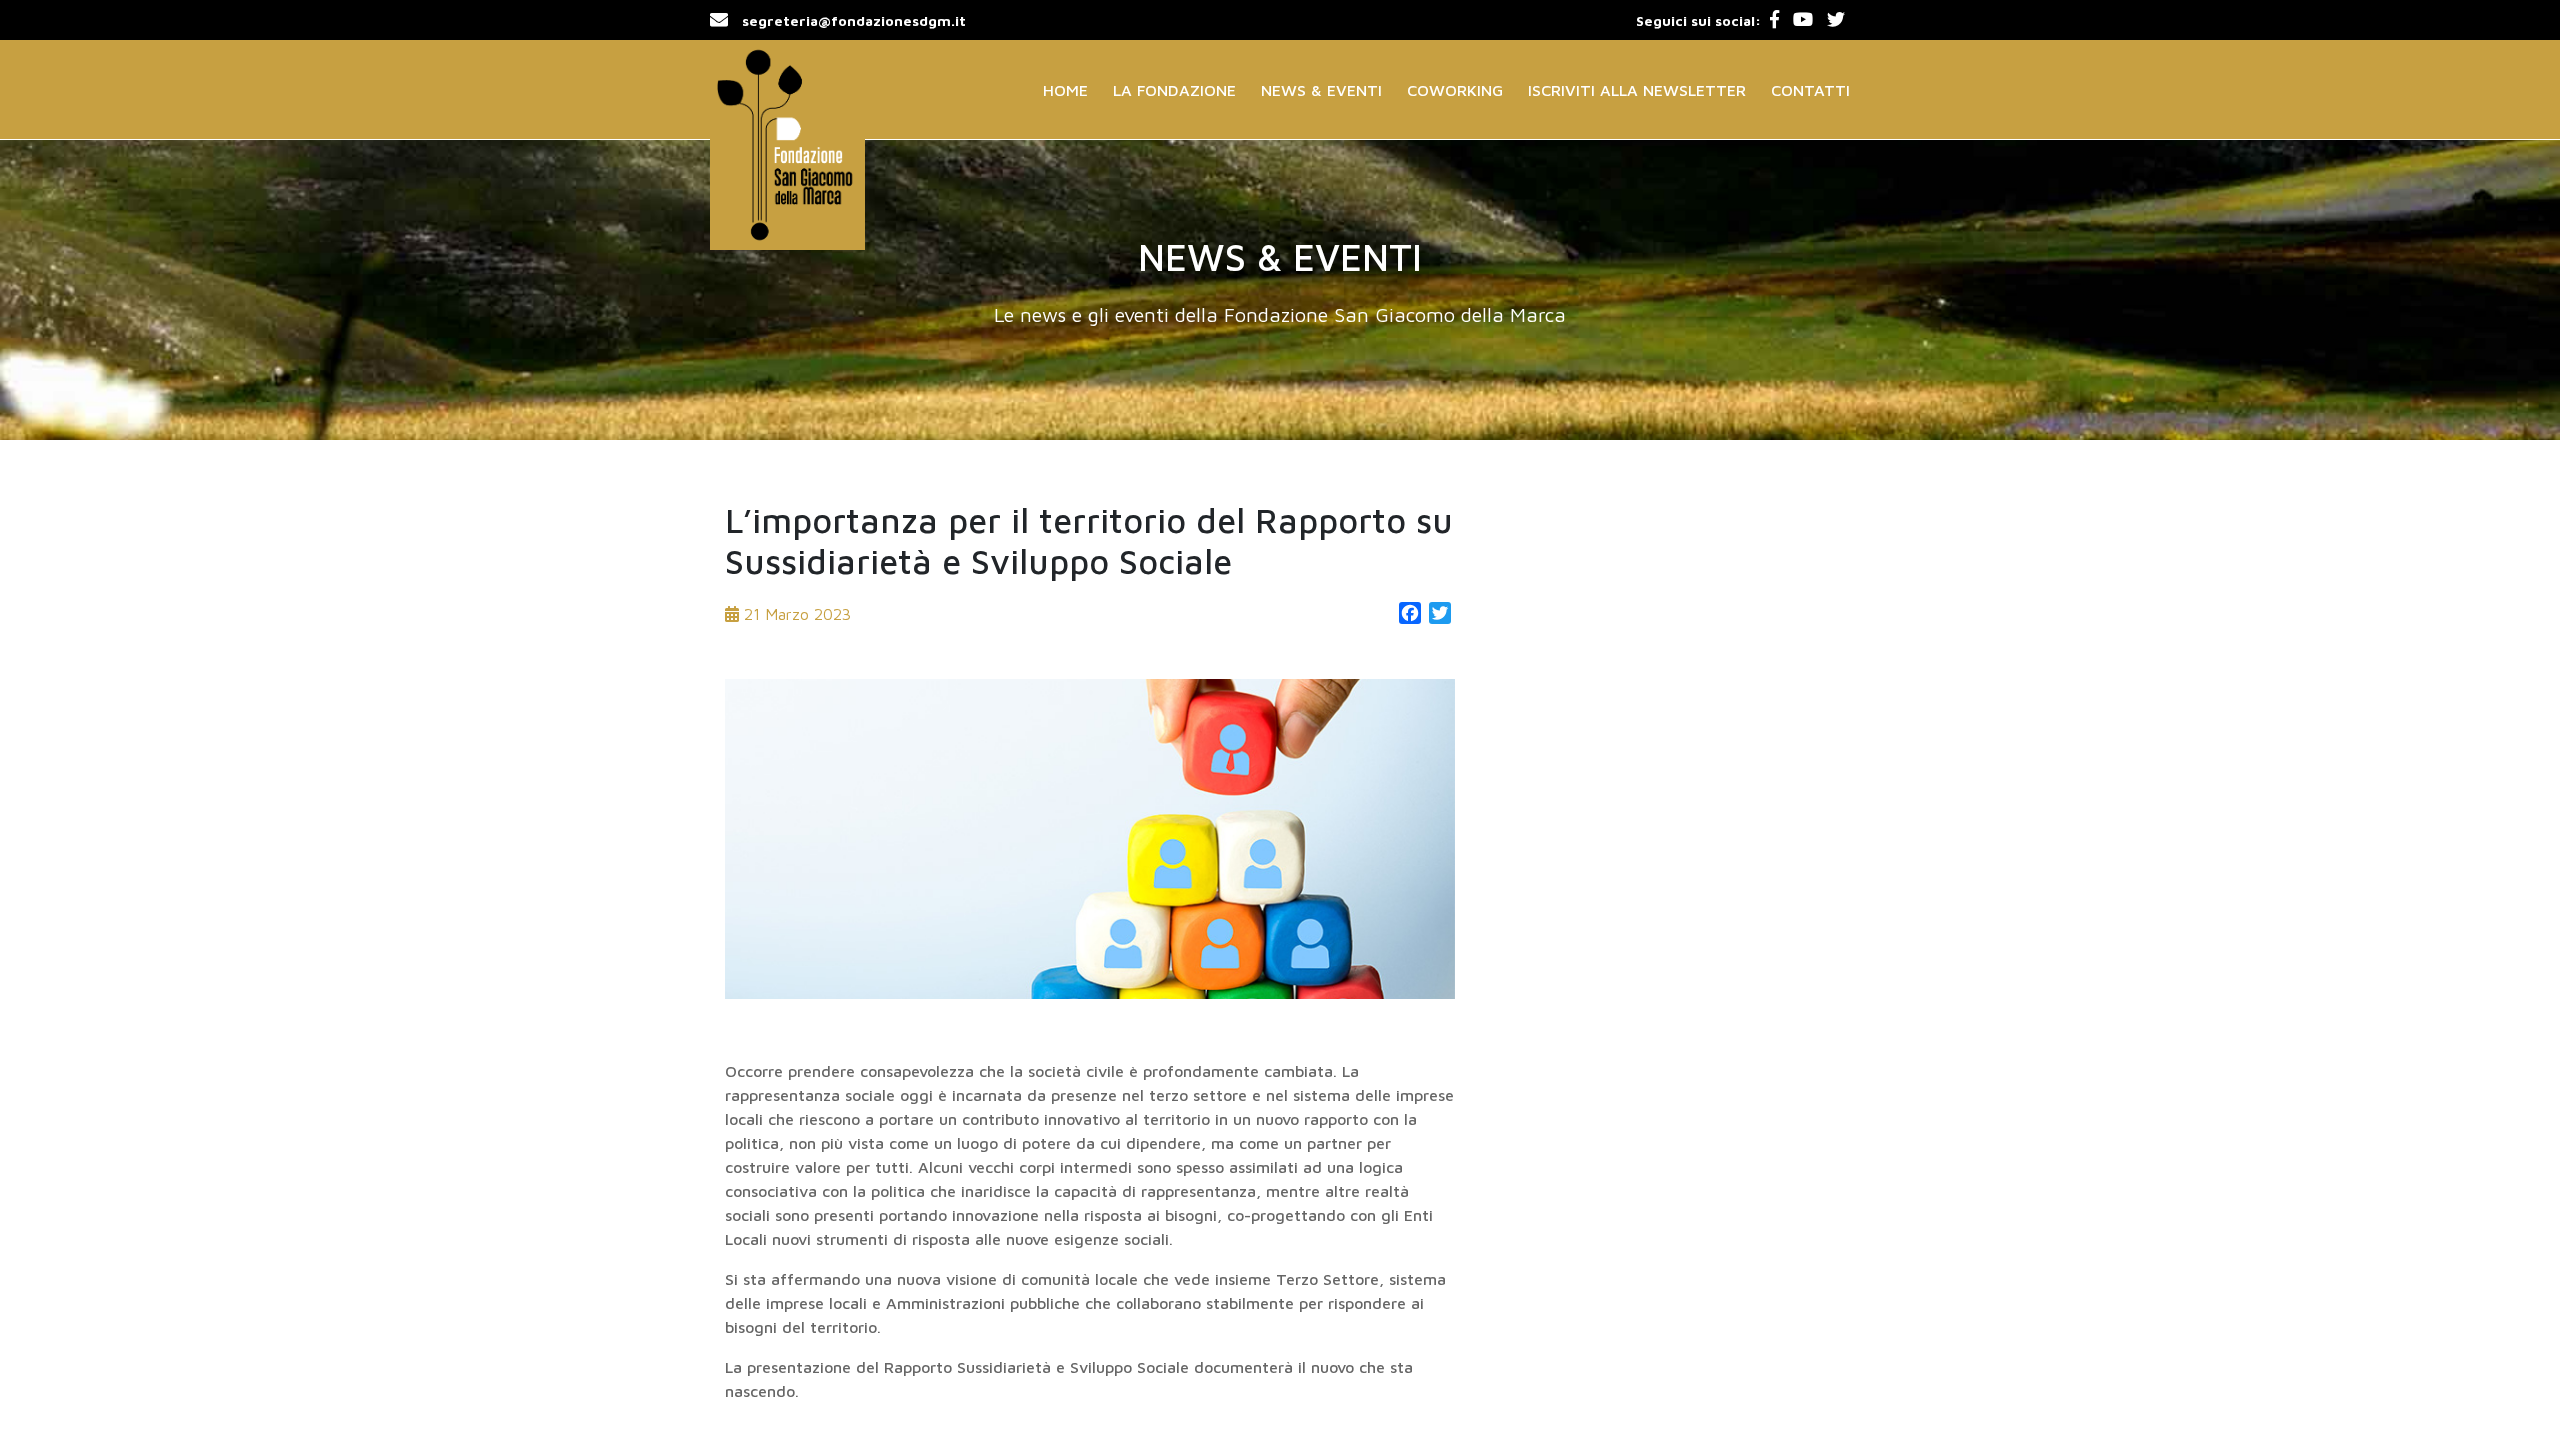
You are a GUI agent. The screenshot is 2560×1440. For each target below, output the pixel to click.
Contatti (1810, 90)
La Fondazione (1174, 90)
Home (1065, 90)
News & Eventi (1321, 90)
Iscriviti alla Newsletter (1637, 90)
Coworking (1455, 90)
